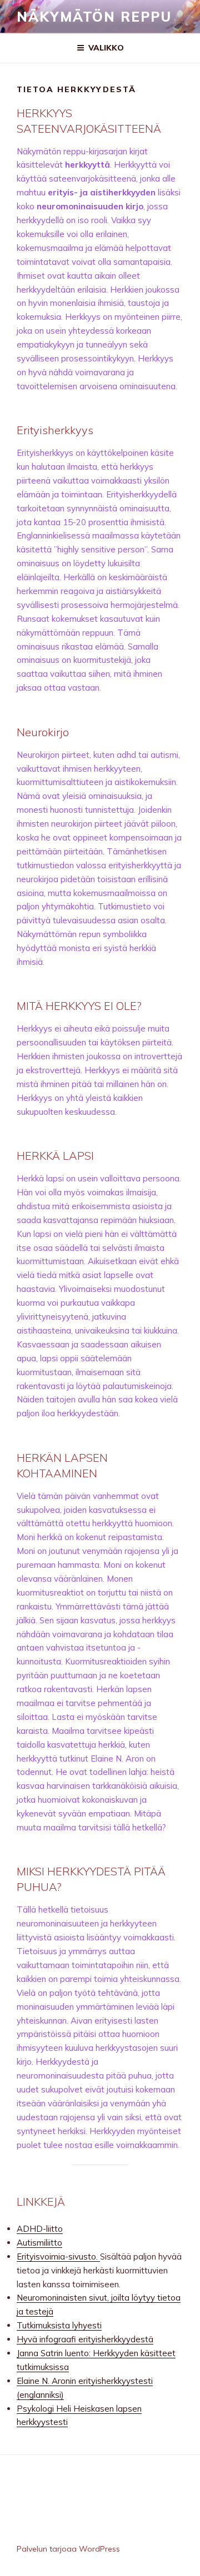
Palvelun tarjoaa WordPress (68, 2549)
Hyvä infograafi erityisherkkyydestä (85, 2339)
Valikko (106, 48)
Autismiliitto (39, 2243)
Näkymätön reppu (94, 17)
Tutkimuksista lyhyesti (59, 2325)
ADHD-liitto (40, 2229)
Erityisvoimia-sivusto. (58, 2256)
